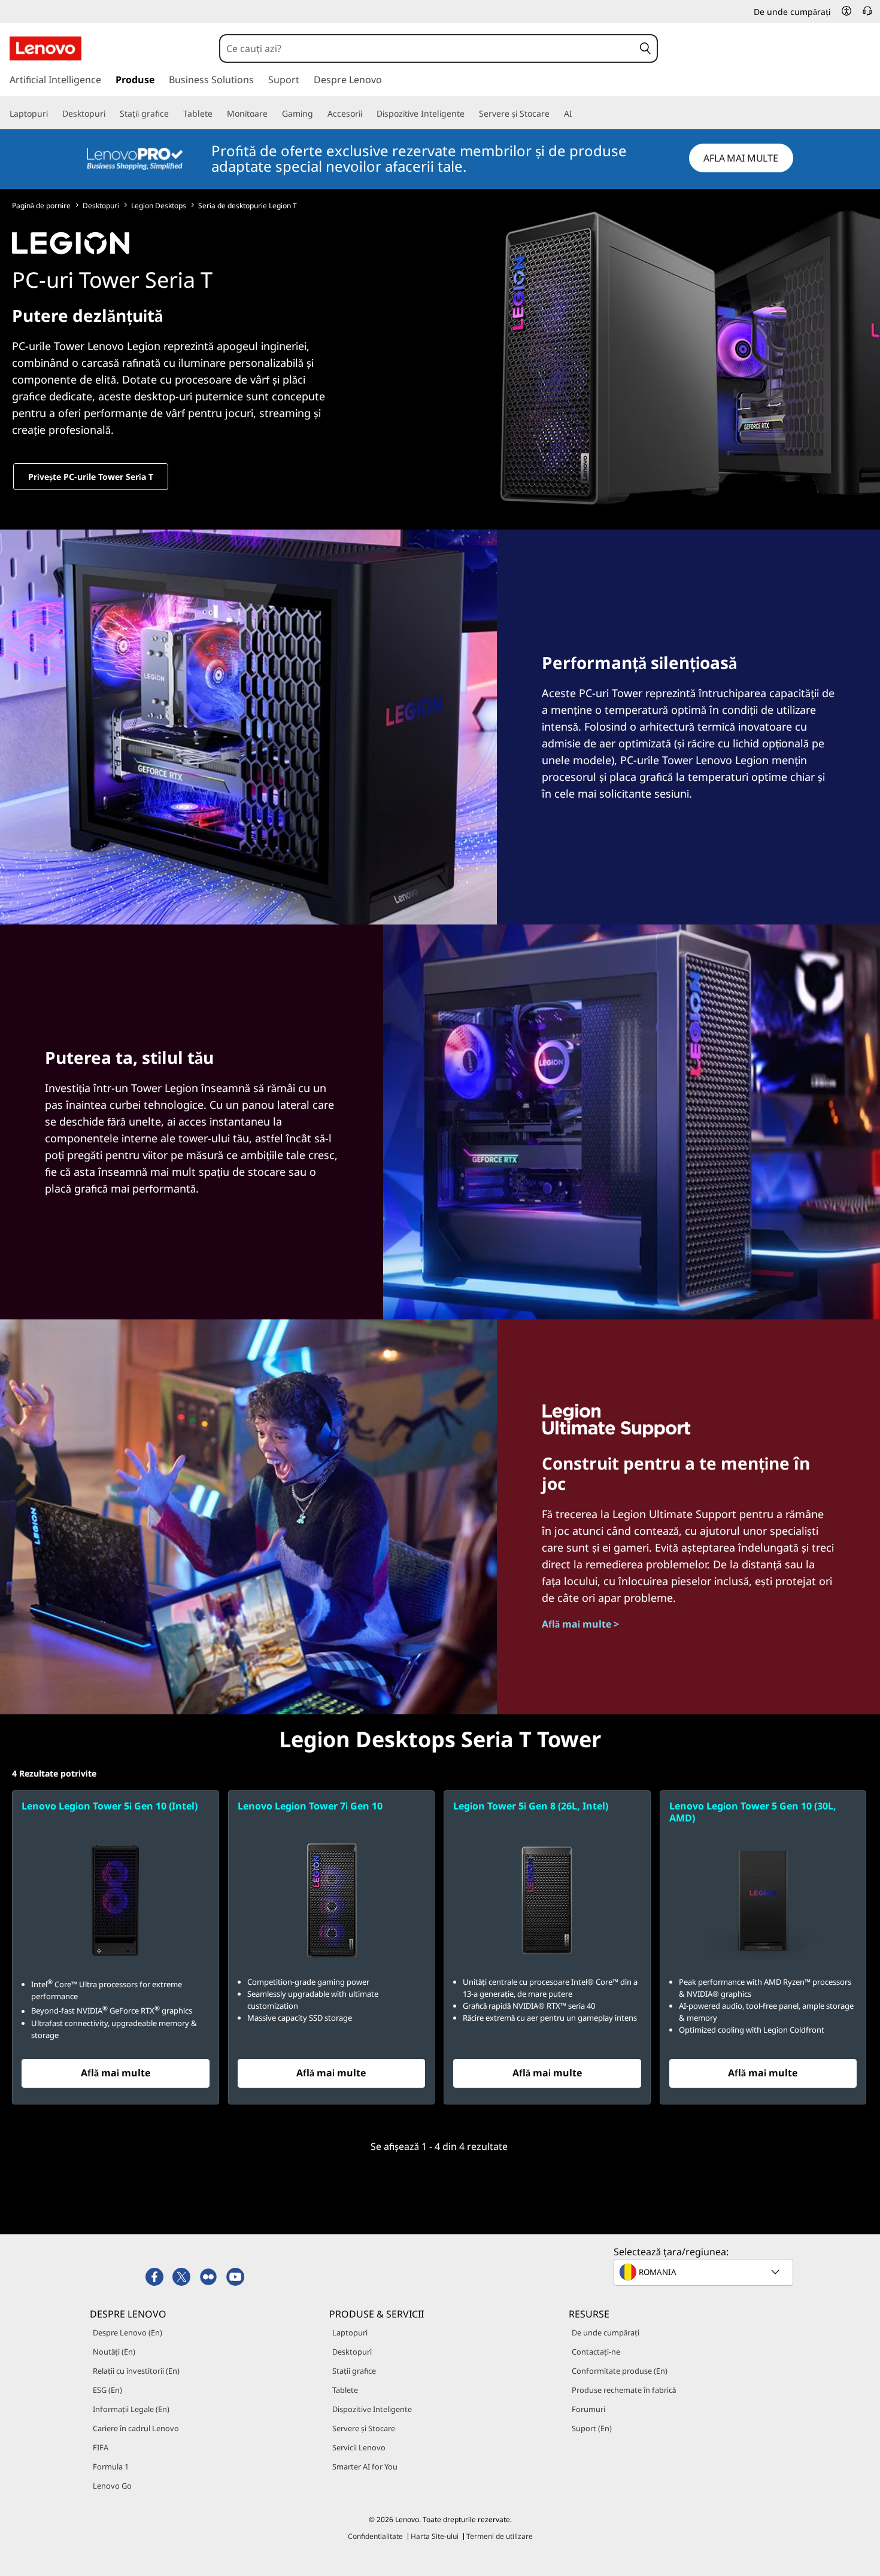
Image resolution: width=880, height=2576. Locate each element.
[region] (440, 159)
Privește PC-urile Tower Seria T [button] (91, 477)
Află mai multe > (580, 1624)
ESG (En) (107, 2390)
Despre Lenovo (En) (128, 2332)
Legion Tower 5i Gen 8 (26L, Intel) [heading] (531, 1806)
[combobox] (427, 48)
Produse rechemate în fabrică (624, 2390)
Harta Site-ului (435, 2536)
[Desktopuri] (110, 114)
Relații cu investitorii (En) (136, 2371)
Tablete (345, 2390)
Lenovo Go (112, 2486)
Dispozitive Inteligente (372, 2409)
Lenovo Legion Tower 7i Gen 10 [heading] (310, 1806)
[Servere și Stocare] (554, 114)
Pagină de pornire (41, 206)
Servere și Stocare (364, 2428)
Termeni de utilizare (500, 2536)
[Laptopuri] (53, 114)
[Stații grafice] (174, 114)
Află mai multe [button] (116, 2073)
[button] (846, 11)
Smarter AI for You (365, 2466)
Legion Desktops (159, 206)
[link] (867, 14)
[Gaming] (318, 114)
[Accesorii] (367, 114)
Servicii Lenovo (359, 2447)
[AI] (577, 114)
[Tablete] (217, 114)
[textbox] (705, 2272)
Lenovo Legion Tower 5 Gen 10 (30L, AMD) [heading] (753, 1812)
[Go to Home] (45, 48)
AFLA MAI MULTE (741, 158)
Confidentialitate (375, 2536)
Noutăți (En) (114, 2352)
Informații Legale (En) (131, 2409)
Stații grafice (354, 2371)
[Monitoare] (272, 114)
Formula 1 (111, 2466)
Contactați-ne (596, 2352)
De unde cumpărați (606, 2332)
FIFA (101, 2447)
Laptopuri (350, 2332)
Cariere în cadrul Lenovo (136, 2428)
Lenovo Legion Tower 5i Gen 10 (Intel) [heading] (110, 1806)
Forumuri (588, 2409)
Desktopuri (101, 206)
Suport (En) (592, 2428)
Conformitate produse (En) (620, 2371)
